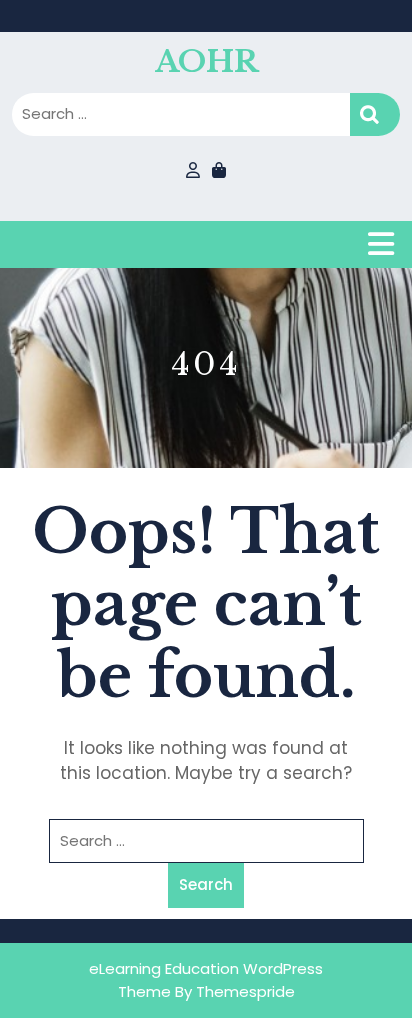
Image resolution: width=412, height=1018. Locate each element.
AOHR (206, 61)
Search (375, 114)
